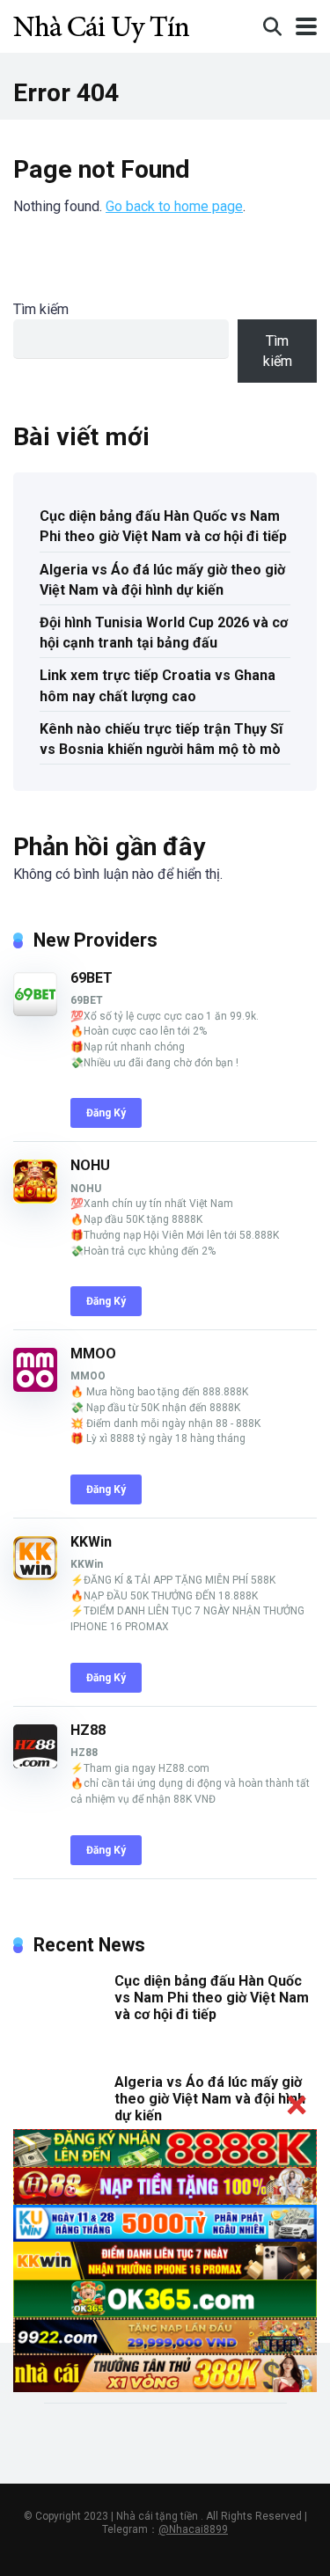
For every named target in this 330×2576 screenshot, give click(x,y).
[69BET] (35, 1011)
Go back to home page (174, 206)
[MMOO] (35, 1387)
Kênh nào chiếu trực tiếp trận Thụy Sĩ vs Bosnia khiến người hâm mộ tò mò (161, 739)
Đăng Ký (106, 1113)
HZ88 (88, 1730)
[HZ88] (35, 1764)
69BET (92, 978)
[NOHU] (35, 1199)
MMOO (93, 1354)
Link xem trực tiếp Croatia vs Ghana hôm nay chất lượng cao (158, 685)
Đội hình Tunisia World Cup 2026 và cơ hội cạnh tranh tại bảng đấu (164, 633)
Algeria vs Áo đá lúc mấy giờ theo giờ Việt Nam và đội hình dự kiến (162, 580)
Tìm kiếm (41, 309)
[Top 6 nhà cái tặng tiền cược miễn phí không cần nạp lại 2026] (101, 24)
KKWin (91, 1542)
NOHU (90, 1165)
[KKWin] (35, 1575)
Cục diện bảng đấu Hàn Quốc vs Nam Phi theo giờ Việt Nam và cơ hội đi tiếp (163, 526)
